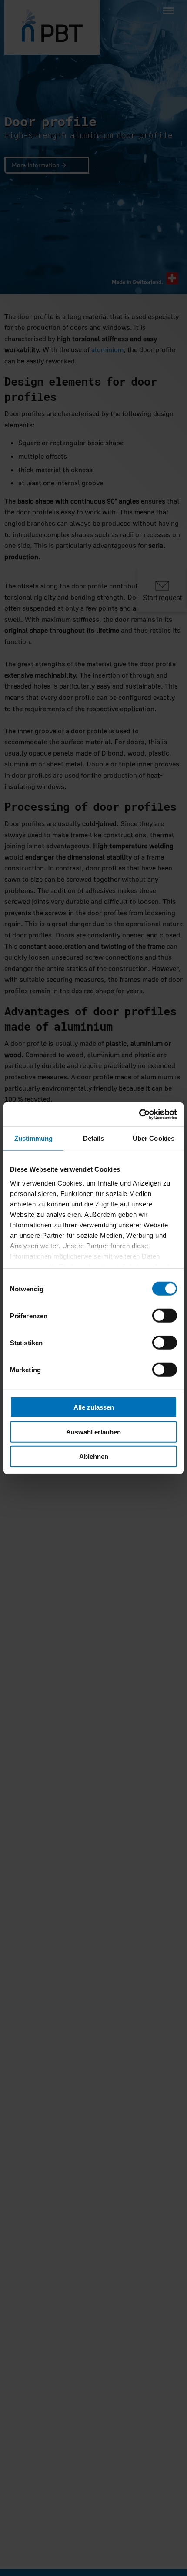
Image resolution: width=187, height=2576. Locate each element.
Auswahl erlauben (93, 1432)
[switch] (165, 1316)
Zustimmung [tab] (34, 1138)
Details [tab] (94, 1138)
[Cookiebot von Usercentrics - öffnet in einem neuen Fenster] (139, 1114)
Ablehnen (94, 1456)
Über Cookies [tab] (154, 1138)
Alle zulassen (94, 1407)
